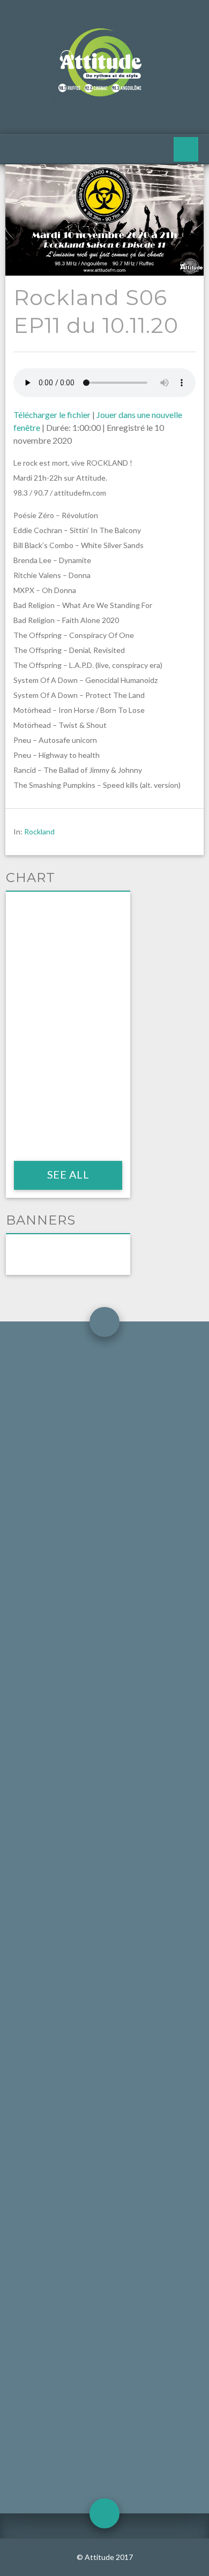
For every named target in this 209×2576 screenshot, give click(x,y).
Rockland (39, 831)
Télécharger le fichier (52, 415)
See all (68, 1174)
